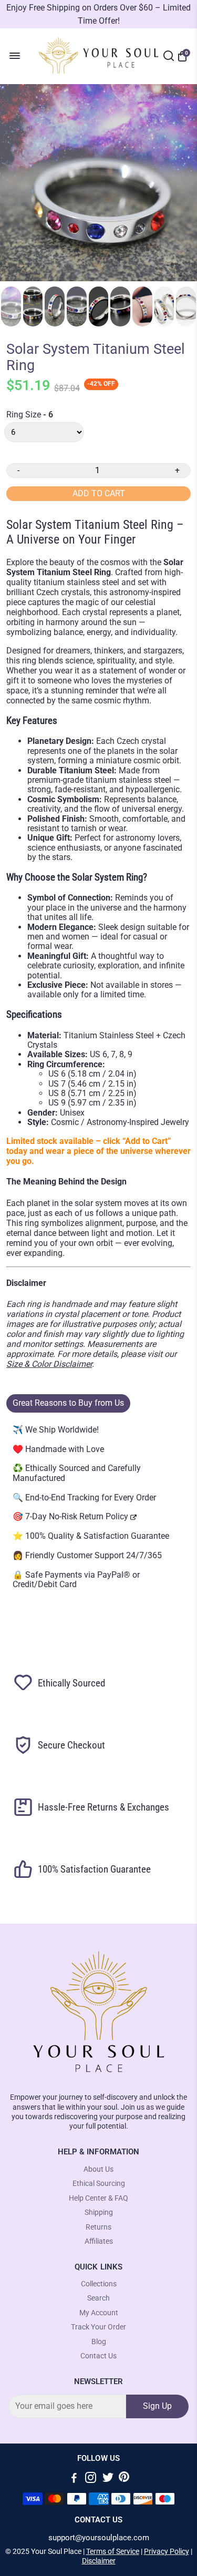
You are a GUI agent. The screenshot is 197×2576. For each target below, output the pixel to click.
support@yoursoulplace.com (99, 2538)
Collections (99, 2284)
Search (98, 2298)
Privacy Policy (167, 2551)
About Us (98, 2169)
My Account (99, 2313)
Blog (99, 2342)
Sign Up (157, 2406)
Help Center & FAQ (98, 2198)
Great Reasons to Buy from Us (68, 1403)
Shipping (99, 2212)
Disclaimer (99, 2561)
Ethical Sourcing (99, 2184)
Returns (98, 2227)
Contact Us (98, 2356)
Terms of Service (113, 2551)
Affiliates (99, 2241)
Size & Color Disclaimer (49, 1364)
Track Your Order (98, 2327)
